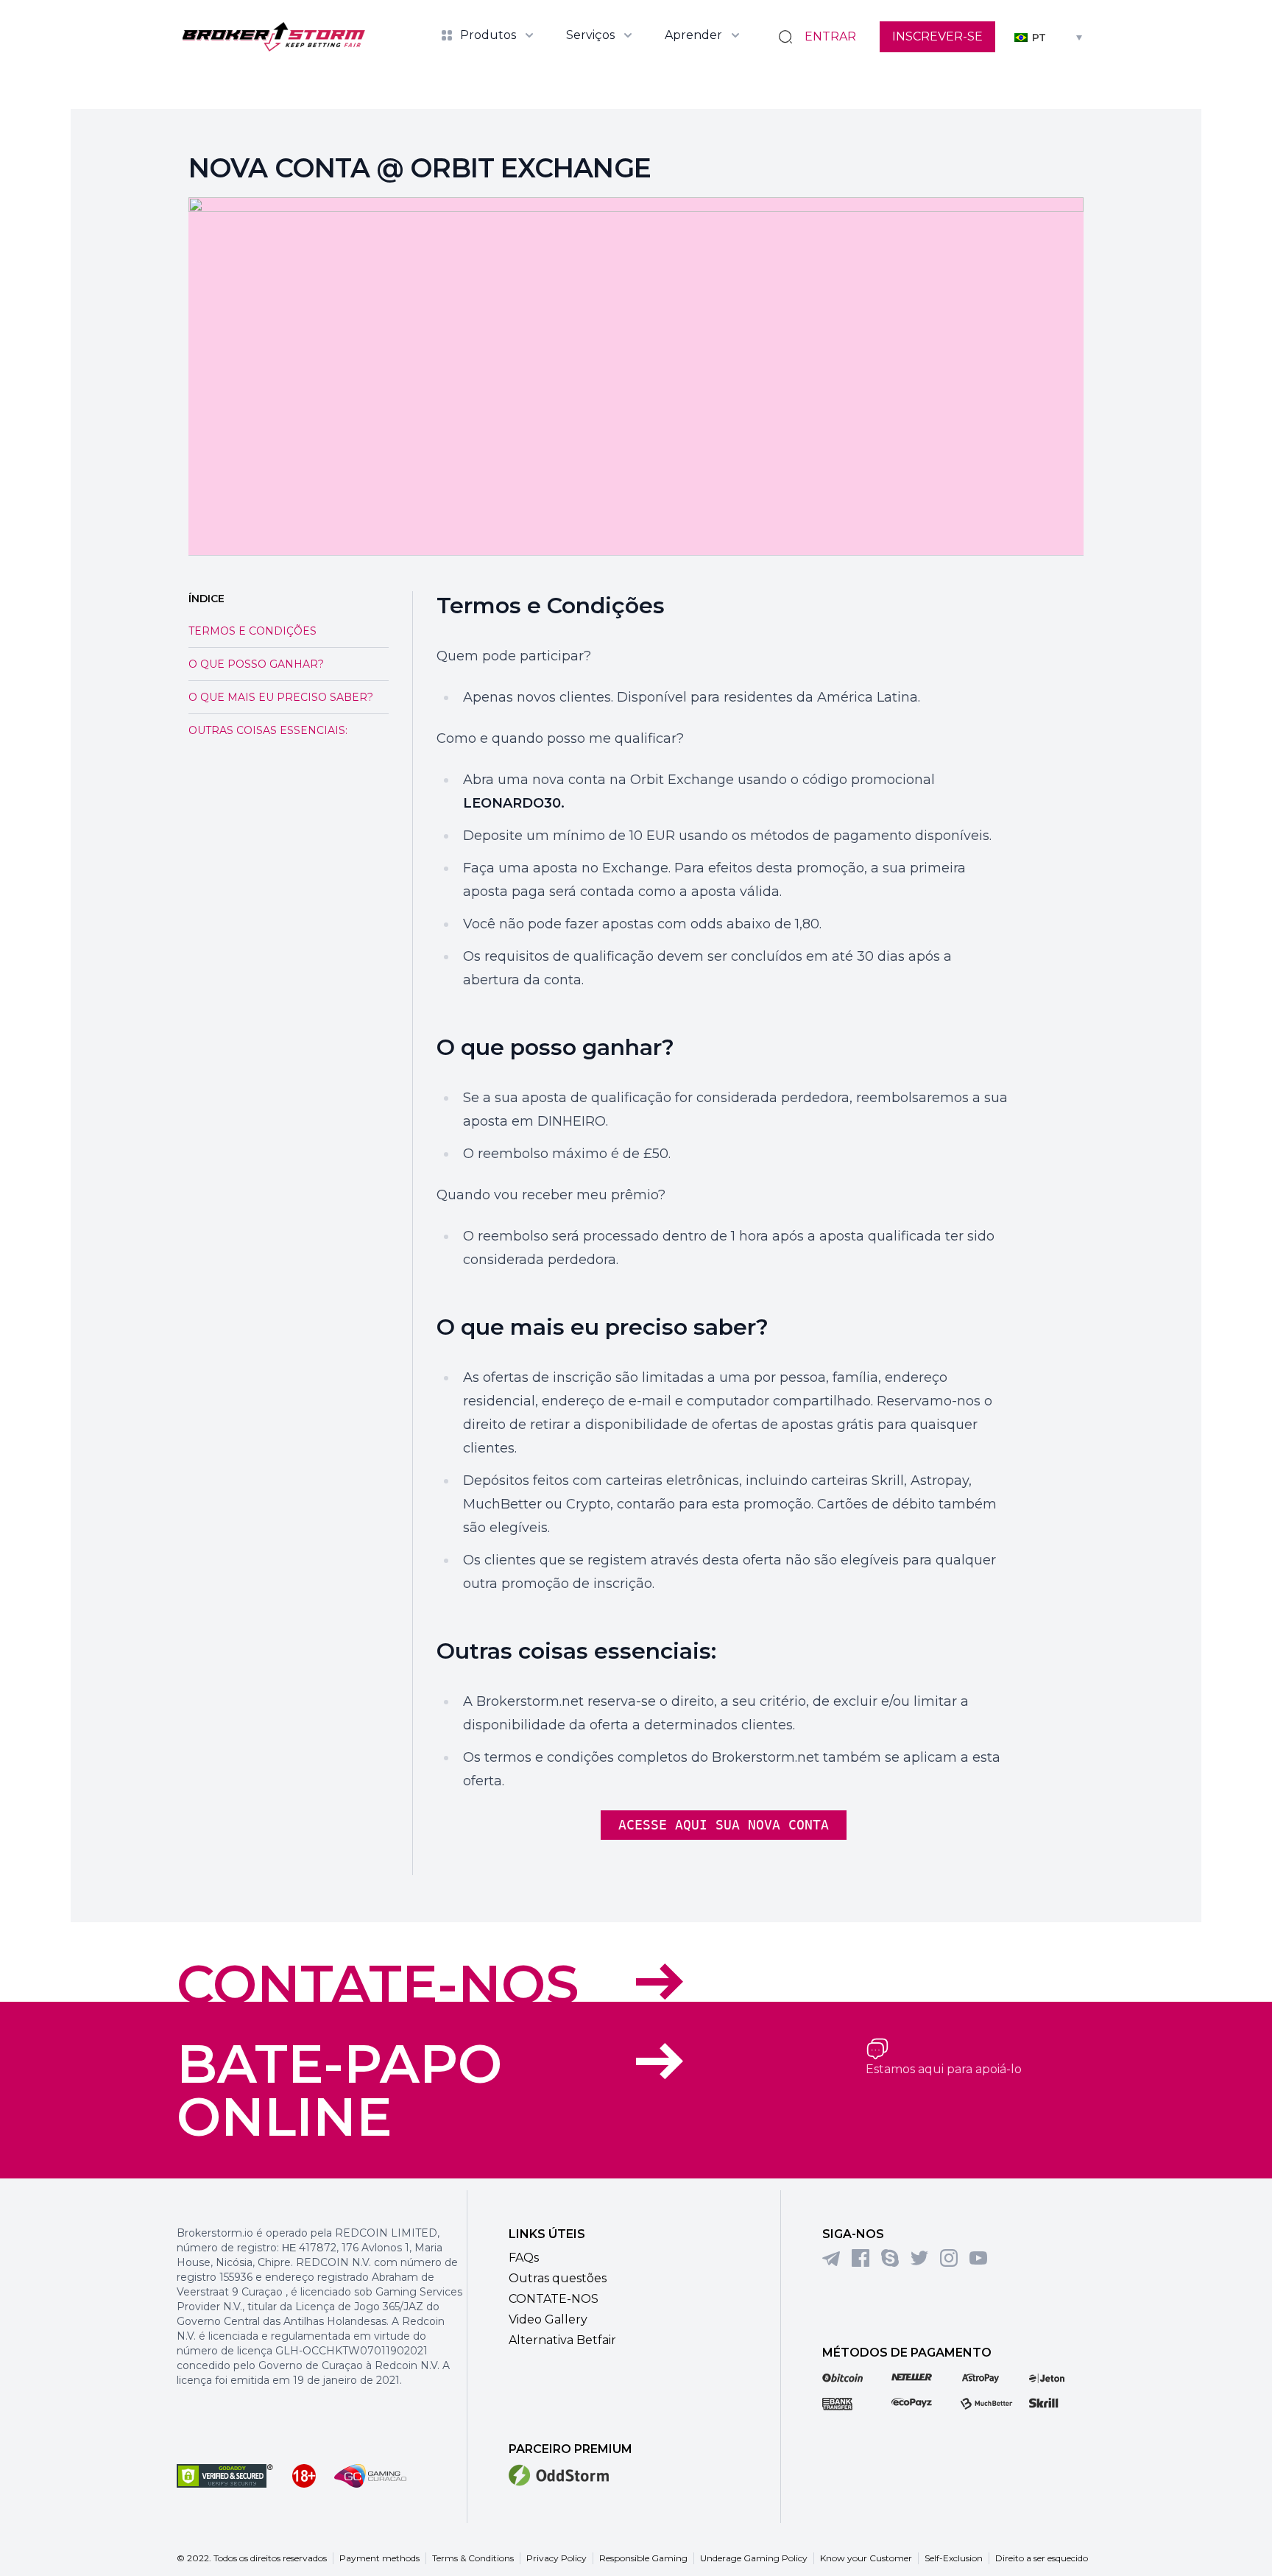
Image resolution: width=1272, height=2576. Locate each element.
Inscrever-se (937, 36)
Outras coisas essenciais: (268, 730)
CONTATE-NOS (378, 1984)
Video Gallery (548, 2319)
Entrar (830, 36)
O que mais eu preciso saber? (281, 697)
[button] (1048, 36)
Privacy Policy (556, 2558)
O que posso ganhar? (256, 664)
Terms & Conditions (473, 2558)
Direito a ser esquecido (1042, 2558)
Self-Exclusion (954, 2558)
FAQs (524, 2258)
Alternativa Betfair (562, 2340)
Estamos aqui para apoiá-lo (944, 2069)
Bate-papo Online (339, 2090)
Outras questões (558, 2278)
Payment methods (379, 2558)
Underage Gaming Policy (754, 2558)
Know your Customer (866, 2558)
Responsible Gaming (643, 2558)
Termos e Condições (252, 631)
